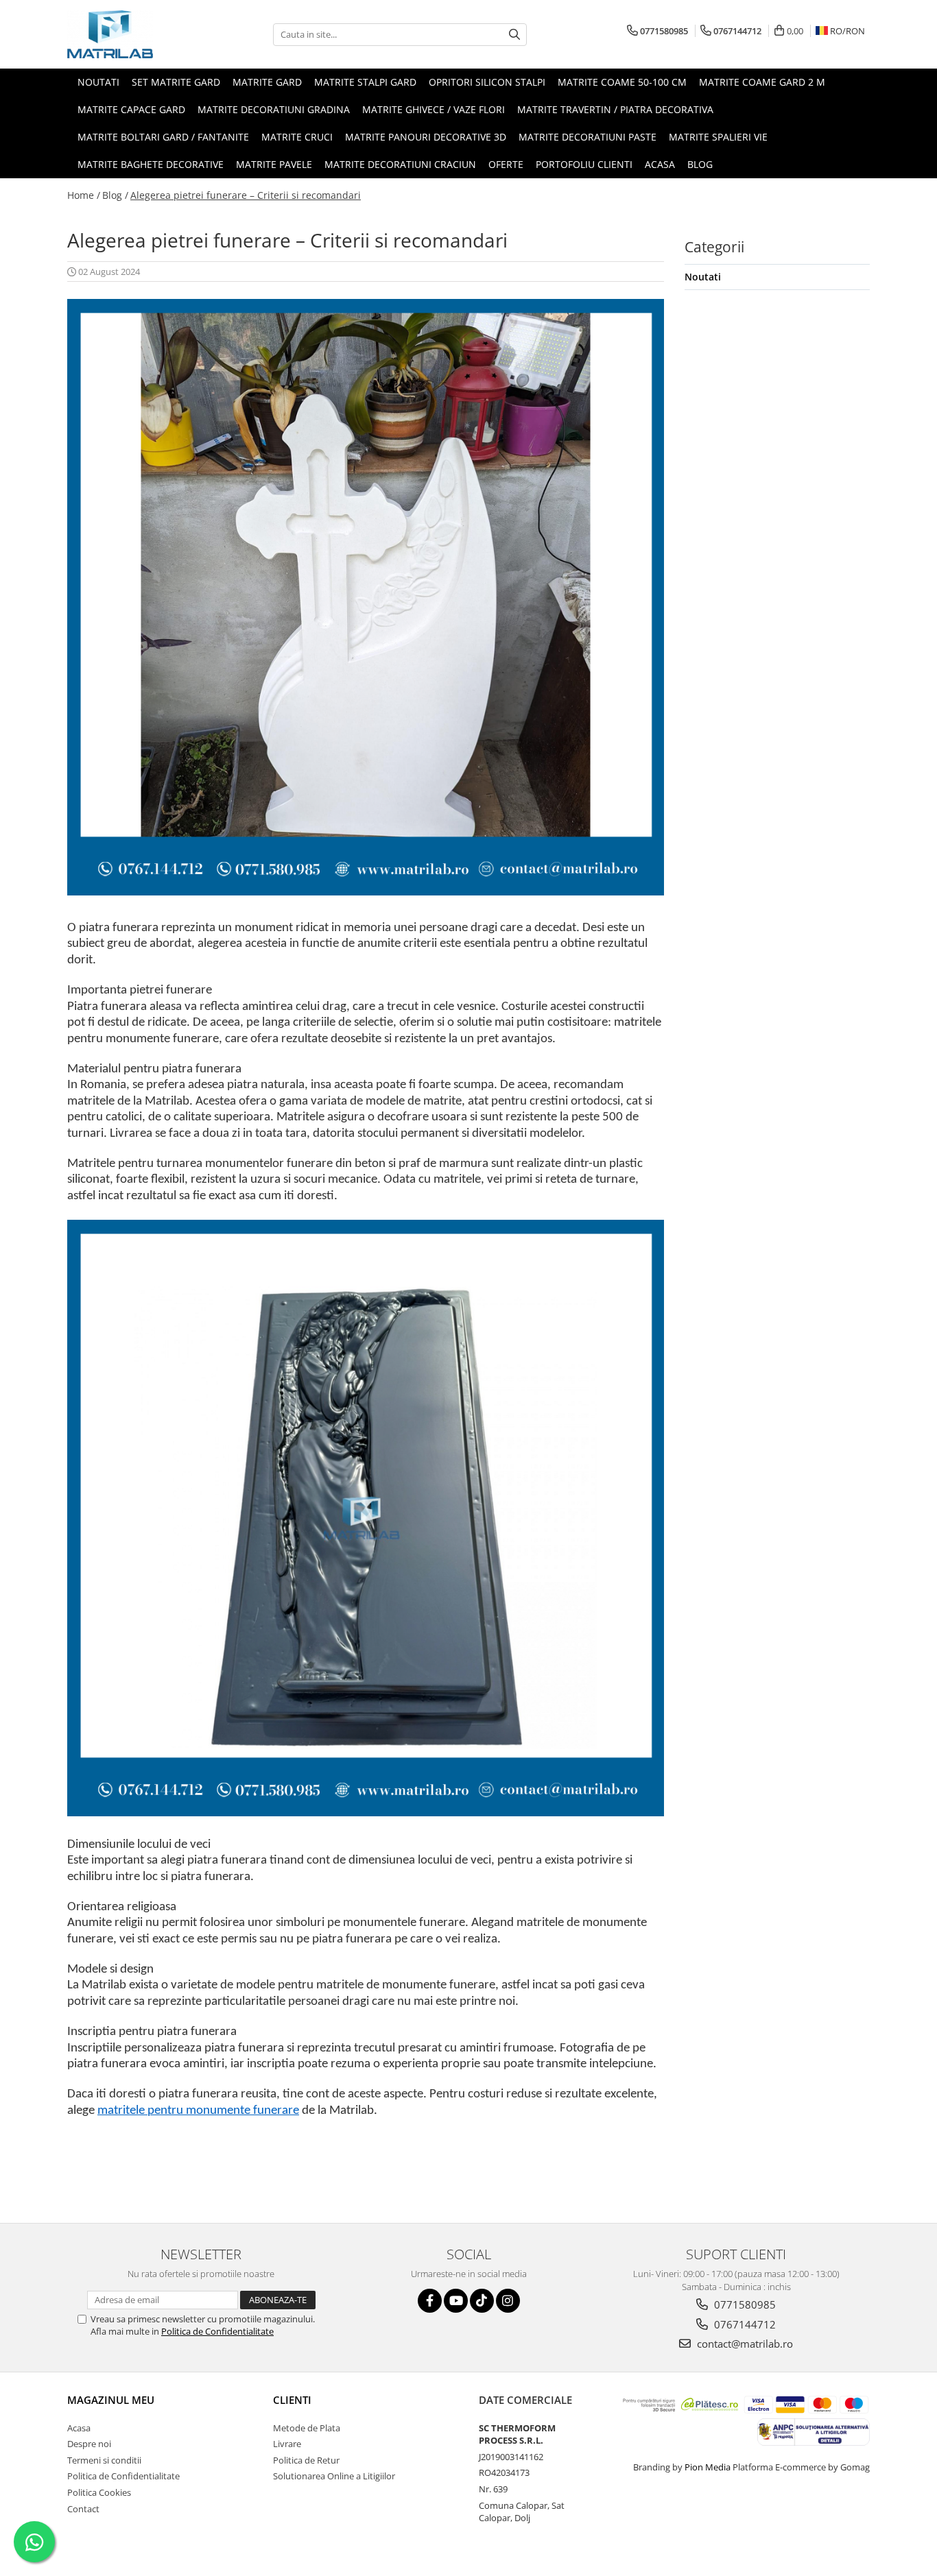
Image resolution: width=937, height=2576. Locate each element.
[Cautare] (514, 35)
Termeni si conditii (104, 2460)
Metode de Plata (307, 2428)
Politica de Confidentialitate (217, 2331)
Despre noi (89, 2444)
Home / (84, 195)
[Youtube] (456, 2301)
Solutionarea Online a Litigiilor (334, 2476)
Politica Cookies (99, 2492)
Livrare (287, 2444)
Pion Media (708, 2467)
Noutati (703, 277)
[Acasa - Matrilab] (136, 34)
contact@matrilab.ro (744, 2344)
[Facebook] (430, 2301)
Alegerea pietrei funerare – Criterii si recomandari (246, 195)
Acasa (79, 2428)
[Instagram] (508, 2301)
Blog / (115, 195)
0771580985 (744, 2304)
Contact (83, 2509)
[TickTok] (482, 2301)
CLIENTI (292, 2400)
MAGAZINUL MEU (111, 2400)
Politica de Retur (306, 2460)
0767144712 (744, 2324)
